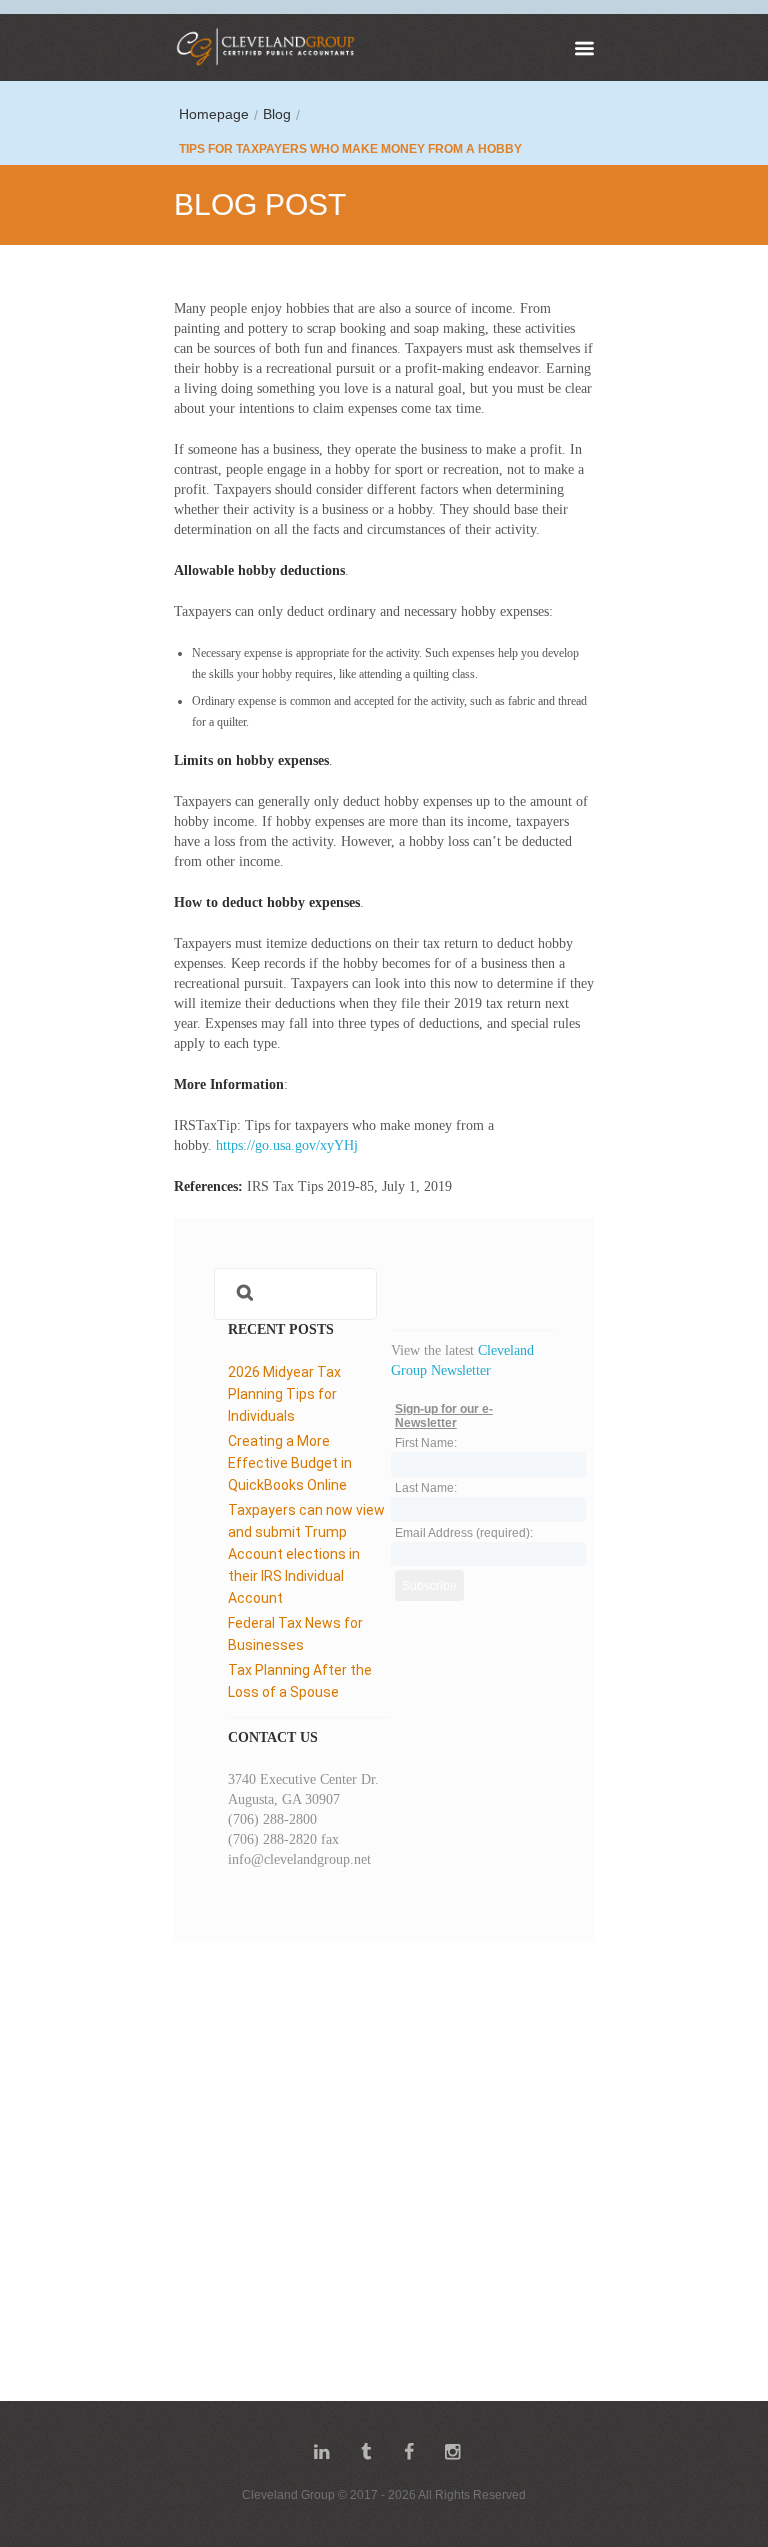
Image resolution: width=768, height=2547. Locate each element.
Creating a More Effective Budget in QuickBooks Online (290, 1463)
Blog (277, 114)
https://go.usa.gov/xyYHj (287, 1145)
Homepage (214, 114)
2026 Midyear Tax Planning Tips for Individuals (284, 1394)
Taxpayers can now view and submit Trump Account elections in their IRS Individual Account (306, 1554)
